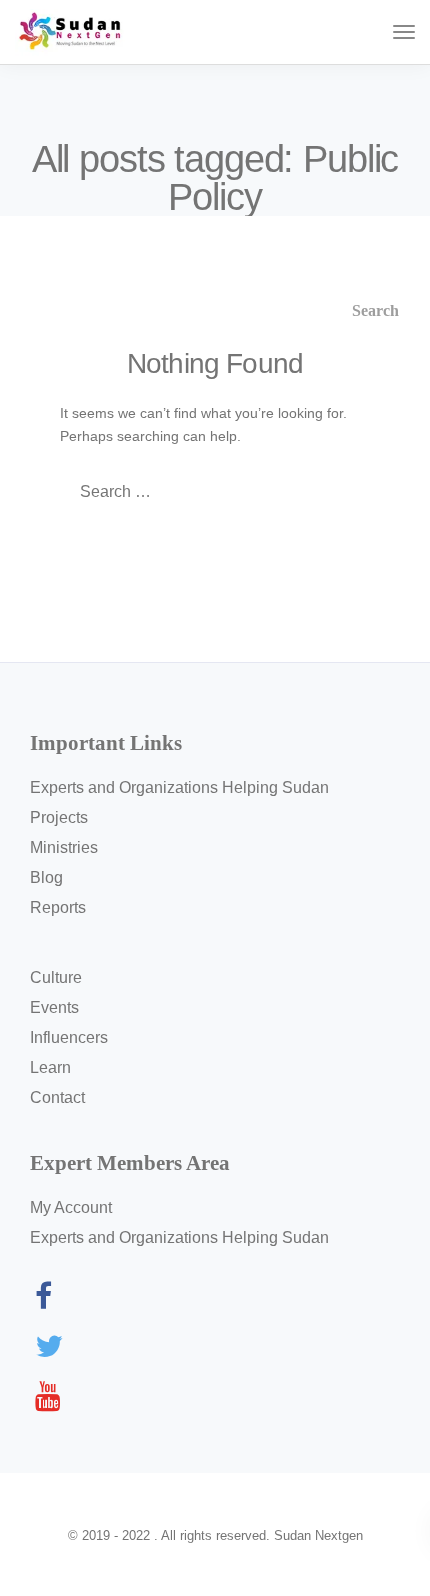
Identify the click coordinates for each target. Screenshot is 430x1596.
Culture (56, 977)
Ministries (64, 847)
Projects (59, 817)
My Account (71, 1207)
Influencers (69, 1037)
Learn (50, 1067)
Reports (58, 907)
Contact (57, 1097)
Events (54, 1007)
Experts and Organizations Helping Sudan (179, 787)
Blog (46, 877)
